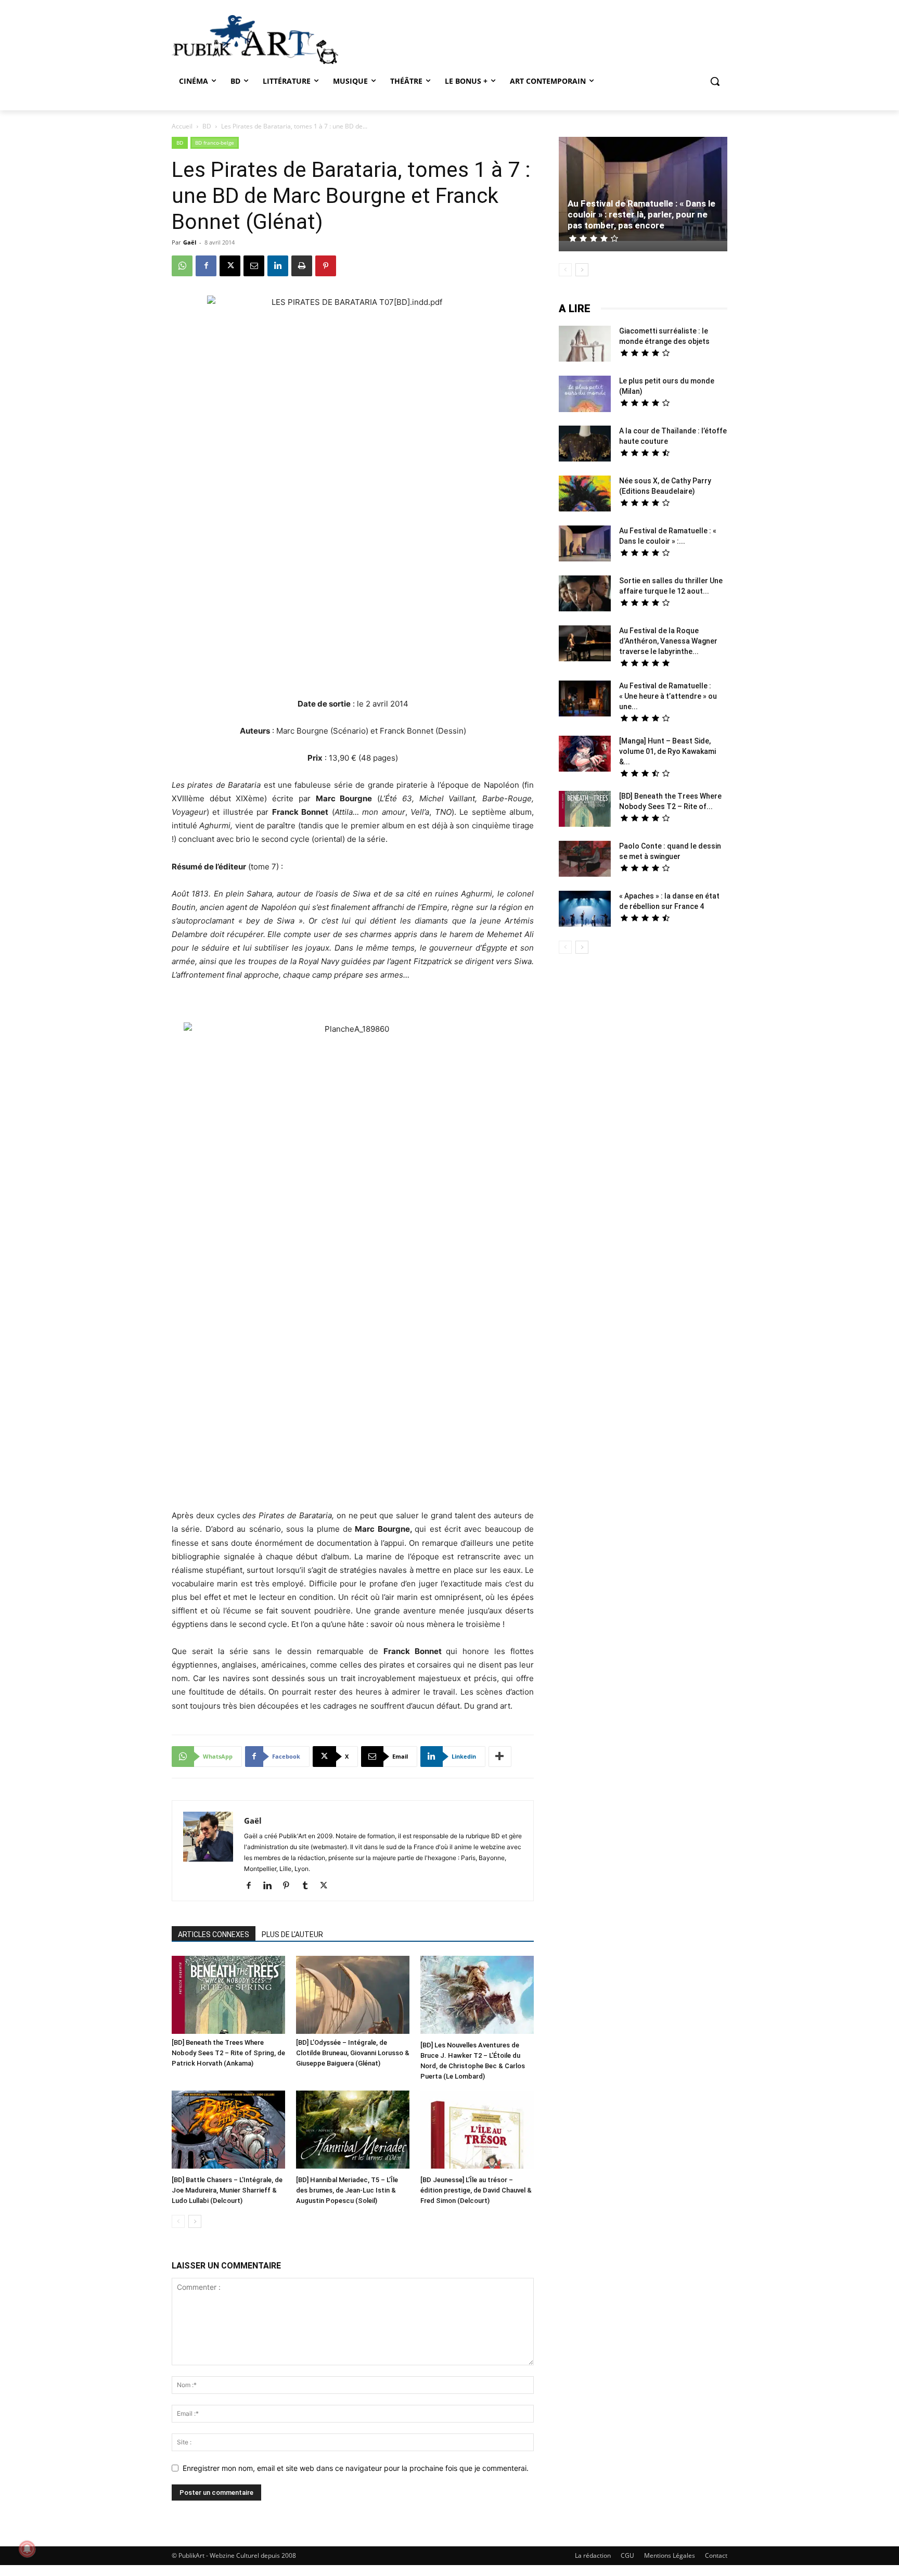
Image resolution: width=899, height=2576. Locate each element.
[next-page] (195, 2221)
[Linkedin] (278, 266)
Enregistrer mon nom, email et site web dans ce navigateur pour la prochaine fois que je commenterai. (356, 2468)
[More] (500, 1757)
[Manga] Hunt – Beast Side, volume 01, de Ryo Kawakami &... (667, 751)
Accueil (182, 126)
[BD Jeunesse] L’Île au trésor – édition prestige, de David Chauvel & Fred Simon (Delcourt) (476, 2190)
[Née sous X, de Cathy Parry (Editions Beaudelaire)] (585, 495)
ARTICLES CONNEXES (214, 1934)
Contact (716, 2555)
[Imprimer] (302, 266)
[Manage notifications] (27, 2549)
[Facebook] (206, 266)
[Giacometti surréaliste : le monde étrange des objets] (585, 345)
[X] (230, 266)
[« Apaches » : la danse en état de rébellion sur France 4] (585, 910)
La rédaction (593, 2555)
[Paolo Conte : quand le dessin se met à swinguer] (585, 860)
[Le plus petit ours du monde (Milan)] (585, 395)
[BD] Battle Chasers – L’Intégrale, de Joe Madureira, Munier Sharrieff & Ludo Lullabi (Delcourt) (227, 2190)
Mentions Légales (670, 2555)
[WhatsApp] (182, 266)
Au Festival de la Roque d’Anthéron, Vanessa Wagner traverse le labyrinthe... (668, 641)
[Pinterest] (326, 266)
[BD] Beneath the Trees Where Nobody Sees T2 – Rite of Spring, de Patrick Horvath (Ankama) (228, 2053)
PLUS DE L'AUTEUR (292, 1934)
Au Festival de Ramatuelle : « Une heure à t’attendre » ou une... (668, 696)
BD (207, 126)
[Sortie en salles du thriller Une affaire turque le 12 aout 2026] (585, 595)
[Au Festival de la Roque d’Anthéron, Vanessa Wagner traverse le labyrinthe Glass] (585, 645)
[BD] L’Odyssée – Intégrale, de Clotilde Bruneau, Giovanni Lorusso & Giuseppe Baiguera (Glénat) (353, 2053)
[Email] (254, 266)
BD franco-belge (215, 143)
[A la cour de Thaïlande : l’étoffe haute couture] (585, 445)
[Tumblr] (309, 1886)
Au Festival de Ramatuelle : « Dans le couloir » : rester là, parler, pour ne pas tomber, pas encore (641, 214)
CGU (627, 2555)
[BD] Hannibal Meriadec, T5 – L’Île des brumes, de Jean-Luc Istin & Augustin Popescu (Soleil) (347, 2190)
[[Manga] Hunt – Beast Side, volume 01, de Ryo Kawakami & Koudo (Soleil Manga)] (585, 755)
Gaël (190, 242)
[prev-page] (178, 2221)
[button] (715, 81)
